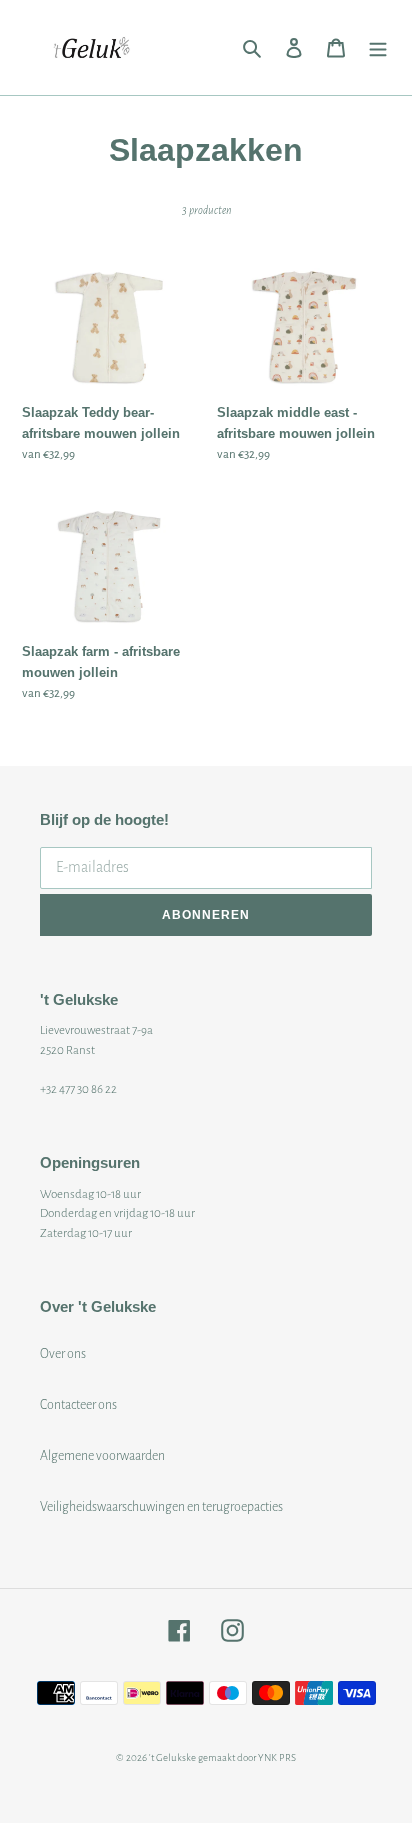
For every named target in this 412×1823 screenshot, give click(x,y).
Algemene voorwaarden (102, 1456)
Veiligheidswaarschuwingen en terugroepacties (161, 1507)
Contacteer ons (78, 1405)
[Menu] (378, 47)
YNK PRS (277, 1757)
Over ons (63, 1354)
